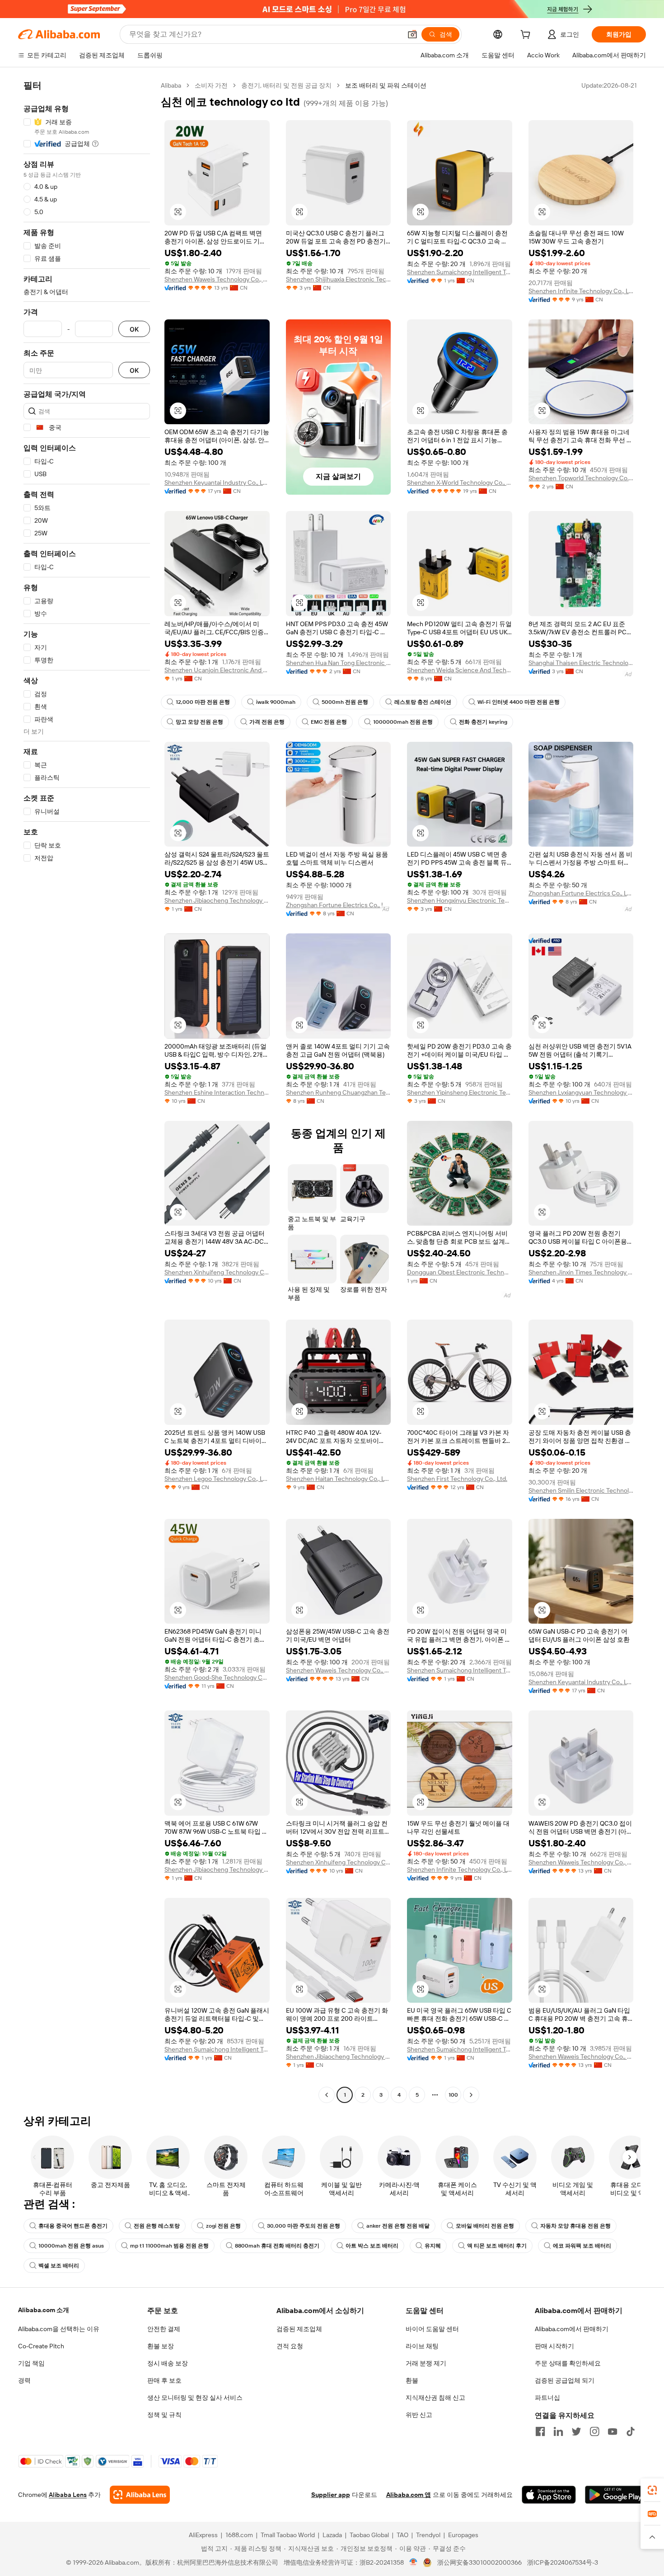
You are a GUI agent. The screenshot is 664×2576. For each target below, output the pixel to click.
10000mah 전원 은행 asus (71, 2246)
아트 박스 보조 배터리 (372, 2246)
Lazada (332, 2535)
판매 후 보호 (164, 2380)
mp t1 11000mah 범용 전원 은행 (169, 2246)
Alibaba (171, 85)
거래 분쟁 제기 (426, 2363)
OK (134, 329)
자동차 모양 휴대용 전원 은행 (575, 2226)
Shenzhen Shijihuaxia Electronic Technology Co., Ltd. (339, 279)
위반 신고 (419, 2415)
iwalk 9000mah (276, 702)
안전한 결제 (164, 2329)
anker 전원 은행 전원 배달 (398, 2226)
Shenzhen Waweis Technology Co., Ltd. (217, 279)
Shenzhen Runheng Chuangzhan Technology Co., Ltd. (339, 1092)
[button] (412, 34)
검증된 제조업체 (299, 2329)
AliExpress (203, 2535)
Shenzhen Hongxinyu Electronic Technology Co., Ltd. (460, 900)
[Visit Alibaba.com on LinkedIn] (558, 2431)
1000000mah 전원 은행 (403, 722)
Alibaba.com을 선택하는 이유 (59, 2329)
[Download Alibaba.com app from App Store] (549, 2495)
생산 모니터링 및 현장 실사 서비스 (195, 2398)
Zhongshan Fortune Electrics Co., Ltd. (339, 905)
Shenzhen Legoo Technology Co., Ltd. (217, 1479)
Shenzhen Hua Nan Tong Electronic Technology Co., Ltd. (339, 663)
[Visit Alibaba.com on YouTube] (613, 2431)
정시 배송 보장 (168, 2363)
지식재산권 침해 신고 (435, 2398)
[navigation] (87, 1091)
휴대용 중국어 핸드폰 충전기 (73, 2226)
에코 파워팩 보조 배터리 (582, 2246)
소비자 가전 (211, 85)
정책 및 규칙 (164, 2415)
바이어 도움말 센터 (432, 2329)
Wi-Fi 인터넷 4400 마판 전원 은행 (519, 702)
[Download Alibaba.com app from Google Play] (615, 2495)
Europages (463, 2535)
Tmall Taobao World (288, 2535)
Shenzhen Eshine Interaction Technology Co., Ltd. (217, 1092)
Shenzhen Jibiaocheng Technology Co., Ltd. (217, 900)
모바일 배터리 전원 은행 (485, 2226)
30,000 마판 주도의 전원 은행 (304, 2226)
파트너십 (547, 2398)
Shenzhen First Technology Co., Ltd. (457, 1479)
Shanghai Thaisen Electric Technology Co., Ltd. (581, 663)
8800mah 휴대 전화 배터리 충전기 (277, 2246)
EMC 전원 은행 (329, 722)
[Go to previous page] (327, 2095)
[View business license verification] (414, 2562)
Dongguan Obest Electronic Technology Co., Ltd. (460, 1272)
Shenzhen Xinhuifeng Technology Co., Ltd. (217, 1272)
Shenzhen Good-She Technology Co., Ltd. (217, 1677)
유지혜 (433, 2246)
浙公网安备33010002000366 (479, 2562)
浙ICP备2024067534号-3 (563, 2562)
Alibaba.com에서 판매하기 (572, 2329)
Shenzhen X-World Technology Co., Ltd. (460, 482)
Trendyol (428, 2535)
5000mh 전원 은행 (345, 702)
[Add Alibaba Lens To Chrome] (140, 2495)
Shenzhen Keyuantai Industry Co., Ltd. (217, 482)
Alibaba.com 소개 (44, 2310)
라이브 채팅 (422, 2346)
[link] (652, 2490)
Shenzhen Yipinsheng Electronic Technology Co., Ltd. (460, 1092)
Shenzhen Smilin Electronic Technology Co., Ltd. (581, 1490)
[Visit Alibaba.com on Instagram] (594, 2431)
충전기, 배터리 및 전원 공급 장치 (286, 85)
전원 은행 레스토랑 (157, 2226)
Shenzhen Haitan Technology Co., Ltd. (339, 1479)
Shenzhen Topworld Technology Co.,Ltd (581, 478)
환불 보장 (161, 2346)
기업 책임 (31, 2363)
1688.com (239, 2535)
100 (453, 2095)
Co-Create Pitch (41, 2346)
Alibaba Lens (68, 2495)
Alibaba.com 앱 (409, 2495)
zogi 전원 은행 (223, 2226)
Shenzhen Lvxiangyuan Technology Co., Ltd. (581, 1092)
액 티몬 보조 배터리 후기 (497, 2246)
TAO (402, 2535)
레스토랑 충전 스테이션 (423, 702)
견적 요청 (290, 2346)
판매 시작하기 (554, 2346)
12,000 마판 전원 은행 (203, 702)
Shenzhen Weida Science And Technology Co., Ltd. (460, 670)
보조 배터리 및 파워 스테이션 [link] (386, 85)
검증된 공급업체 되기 (565, 2380)
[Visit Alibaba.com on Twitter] (576, 2431)
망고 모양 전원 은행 (199, 722)
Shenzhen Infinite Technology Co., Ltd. (581, 291)
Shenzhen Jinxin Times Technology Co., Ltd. (581, 1272)
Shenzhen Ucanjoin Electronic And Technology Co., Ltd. (217, 670)
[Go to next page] (471, 2095)
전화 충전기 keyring (483, 722)
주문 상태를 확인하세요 (568, 2363)
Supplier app (331, 2495)
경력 (24, 2380)
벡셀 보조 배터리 (59, 2266)
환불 (412, 2380)
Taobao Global (369, 2535)
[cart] (527, 36)
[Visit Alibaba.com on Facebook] (540, 2431)
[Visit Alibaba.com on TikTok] (631, 2431)
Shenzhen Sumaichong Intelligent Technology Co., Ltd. (460, 272)
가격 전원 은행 (267, 722)
